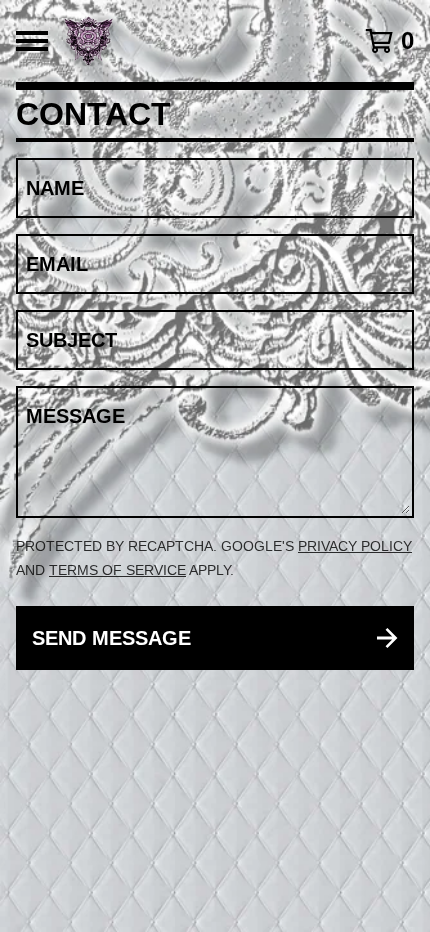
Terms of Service (117, 570)
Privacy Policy (355, 546)
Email (57, 264)
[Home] (186, 41)
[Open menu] (32, 41)
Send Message (111, 638)
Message (75, 416)
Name (55, 188)
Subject (71, 340)
